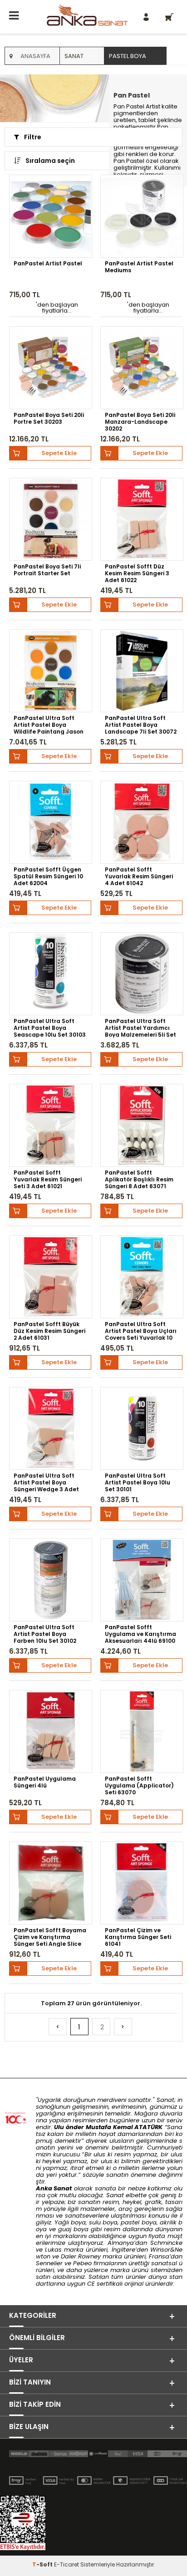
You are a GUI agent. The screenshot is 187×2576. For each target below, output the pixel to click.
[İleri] (123, 2027)
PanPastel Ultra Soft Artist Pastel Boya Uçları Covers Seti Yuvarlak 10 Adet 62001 (141, 1331)
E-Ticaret (66, 2564)
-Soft (43, 2564)
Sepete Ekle (59, 453)
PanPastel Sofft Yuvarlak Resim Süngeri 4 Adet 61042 (139, 876)
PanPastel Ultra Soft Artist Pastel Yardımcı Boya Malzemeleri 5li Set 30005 (140, 1028)
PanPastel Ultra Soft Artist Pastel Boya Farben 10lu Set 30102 (45, 1634)
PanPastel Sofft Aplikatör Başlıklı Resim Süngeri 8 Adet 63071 (139, 1179)
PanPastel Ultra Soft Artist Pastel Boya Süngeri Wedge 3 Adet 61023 (46, 1482)
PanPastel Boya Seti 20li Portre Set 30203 (49, 419)
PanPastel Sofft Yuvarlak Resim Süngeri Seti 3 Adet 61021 (48, 1179)
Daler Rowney (82, 2256)
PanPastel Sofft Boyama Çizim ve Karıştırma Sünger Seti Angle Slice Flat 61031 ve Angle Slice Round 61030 (50, 1937)
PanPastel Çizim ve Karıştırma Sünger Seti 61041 (138, 1937)
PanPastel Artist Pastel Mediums (139, 267)
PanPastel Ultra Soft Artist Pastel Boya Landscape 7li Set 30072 (141, 725)
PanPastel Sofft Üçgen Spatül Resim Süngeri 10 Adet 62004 (48, 876)
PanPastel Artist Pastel (48, 264)
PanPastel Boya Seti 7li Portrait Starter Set (47, 570)
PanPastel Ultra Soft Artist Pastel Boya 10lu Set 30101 (138, 1482)
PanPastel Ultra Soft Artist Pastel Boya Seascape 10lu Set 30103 (50, 1028)
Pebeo (82, 2263)
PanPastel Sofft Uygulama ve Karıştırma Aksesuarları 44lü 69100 (140, 1634)
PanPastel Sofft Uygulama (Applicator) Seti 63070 (139, 1785)
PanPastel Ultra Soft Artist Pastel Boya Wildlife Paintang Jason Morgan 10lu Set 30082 (49, 725)
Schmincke (166, 2243)
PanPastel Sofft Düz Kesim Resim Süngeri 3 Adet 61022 (137, 573)
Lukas (53, 2250)
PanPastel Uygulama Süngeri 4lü (45, 1782)
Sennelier (49, 2263)
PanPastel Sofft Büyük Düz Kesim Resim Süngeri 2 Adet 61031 (49, 1331)
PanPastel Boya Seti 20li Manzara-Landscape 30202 (140, 421)
